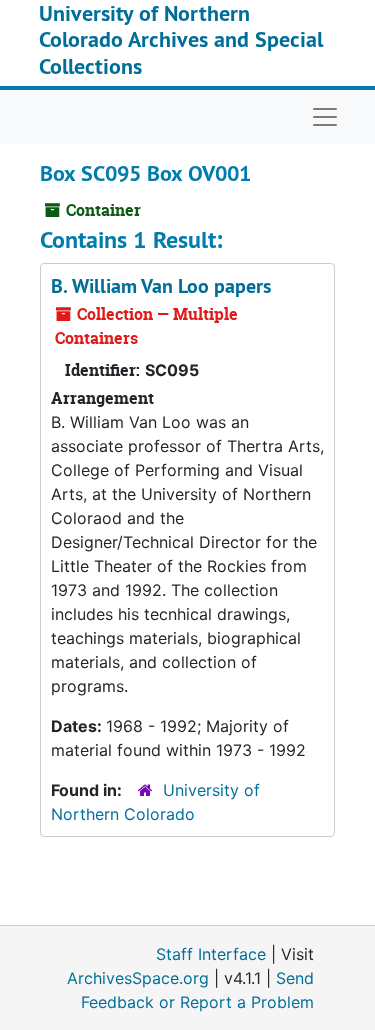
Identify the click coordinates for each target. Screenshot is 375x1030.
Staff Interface (211, 954)
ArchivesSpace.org (138, 978)
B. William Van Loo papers (161, 286)
